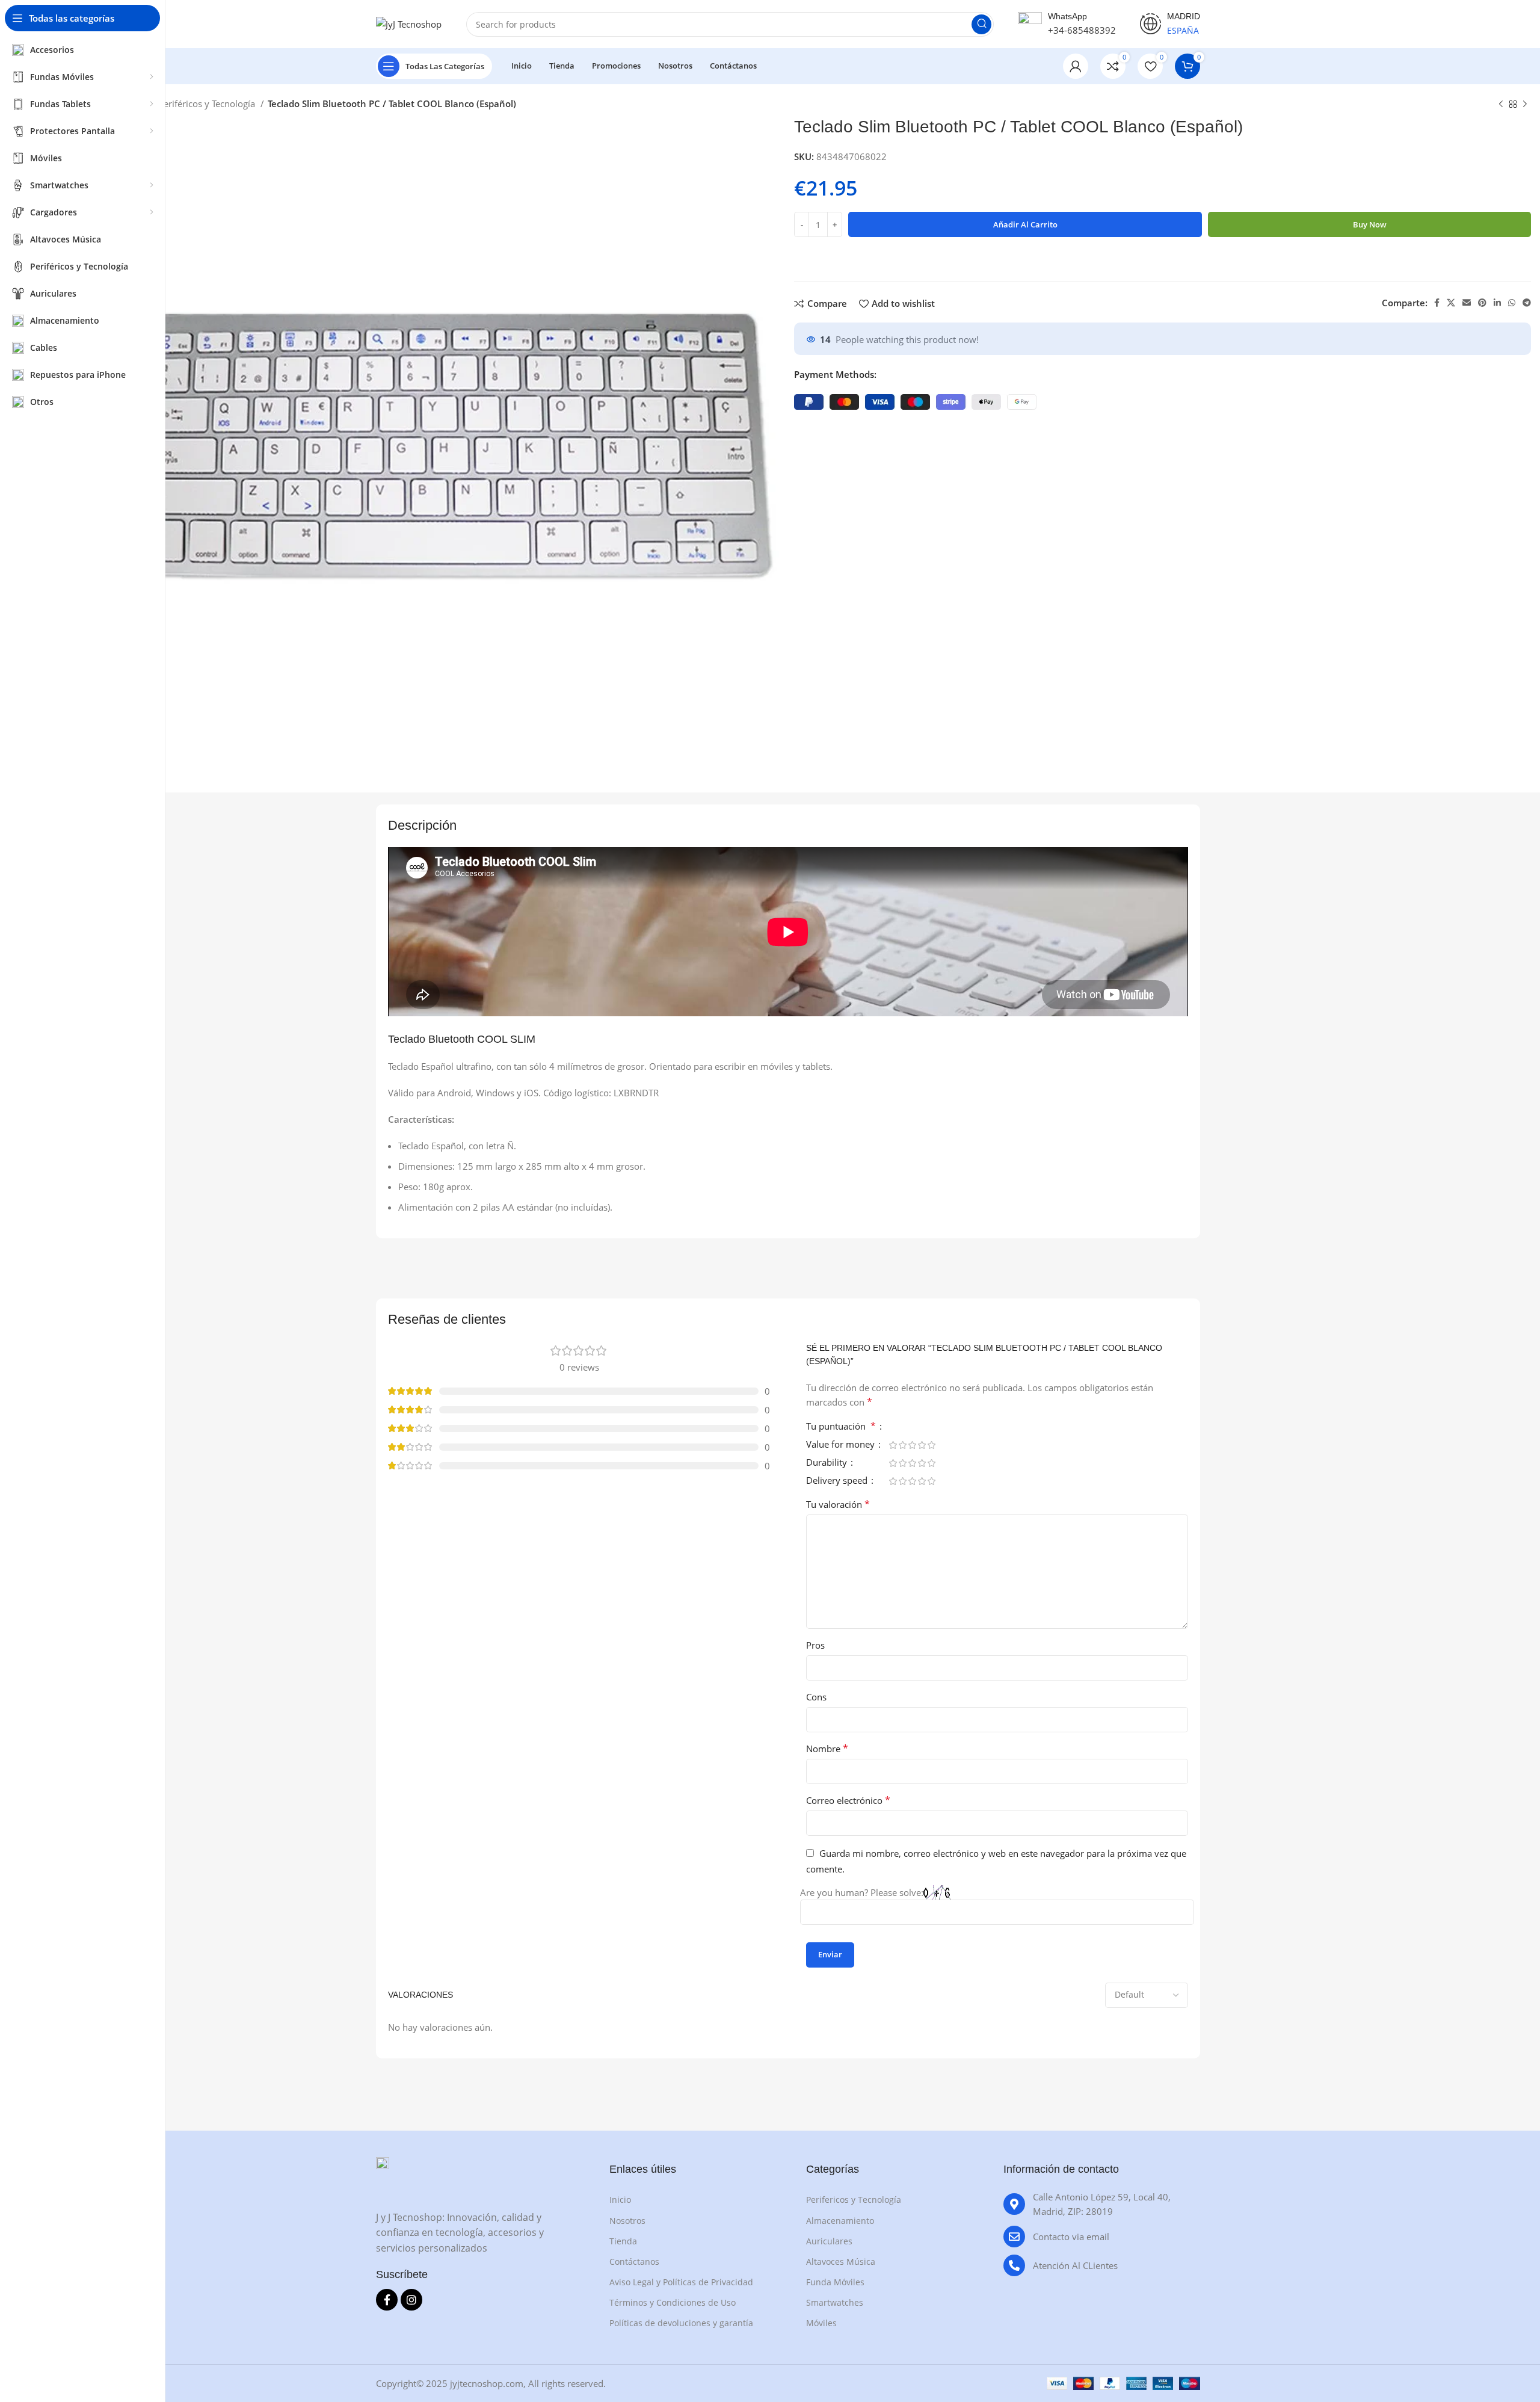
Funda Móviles (835, 2282)
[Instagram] (411, 2300)
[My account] (1076, 66)
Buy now (1370, 224)
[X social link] (1451, 303)
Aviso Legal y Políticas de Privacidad (681, 2282)
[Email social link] (1467, 303)
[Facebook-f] (387, 2300)
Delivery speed (838, 1481)
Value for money (842, 1445)
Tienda (623, 2241)
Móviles (821, 2323)
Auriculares (829, 2241)
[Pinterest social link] (1482, 303)
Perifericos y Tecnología (854, 2200)
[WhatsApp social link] (1512, 303)
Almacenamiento (840, 2221)
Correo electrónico (848, 1800)
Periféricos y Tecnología (208, 103)
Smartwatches (835, 2302)
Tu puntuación (841, 1427)
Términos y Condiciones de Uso (673, 2302)
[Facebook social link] (1437, 303)
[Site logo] (409, 23)
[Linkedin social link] (1497, 303)
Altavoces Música (841, 2262)
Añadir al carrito (1025, 224)
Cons (816, 1697)
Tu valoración (838, 1504)
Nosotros (627, 2221)
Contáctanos (634, 2262)
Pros (815, 1645)
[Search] (981, 24)
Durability (828, 1463)
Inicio (620, 2200)
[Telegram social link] (1527, 303)
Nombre (827, 1749)
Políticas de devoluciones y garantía (681, 2323)
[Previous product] (1501, 105)
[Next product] (1525, 105)
